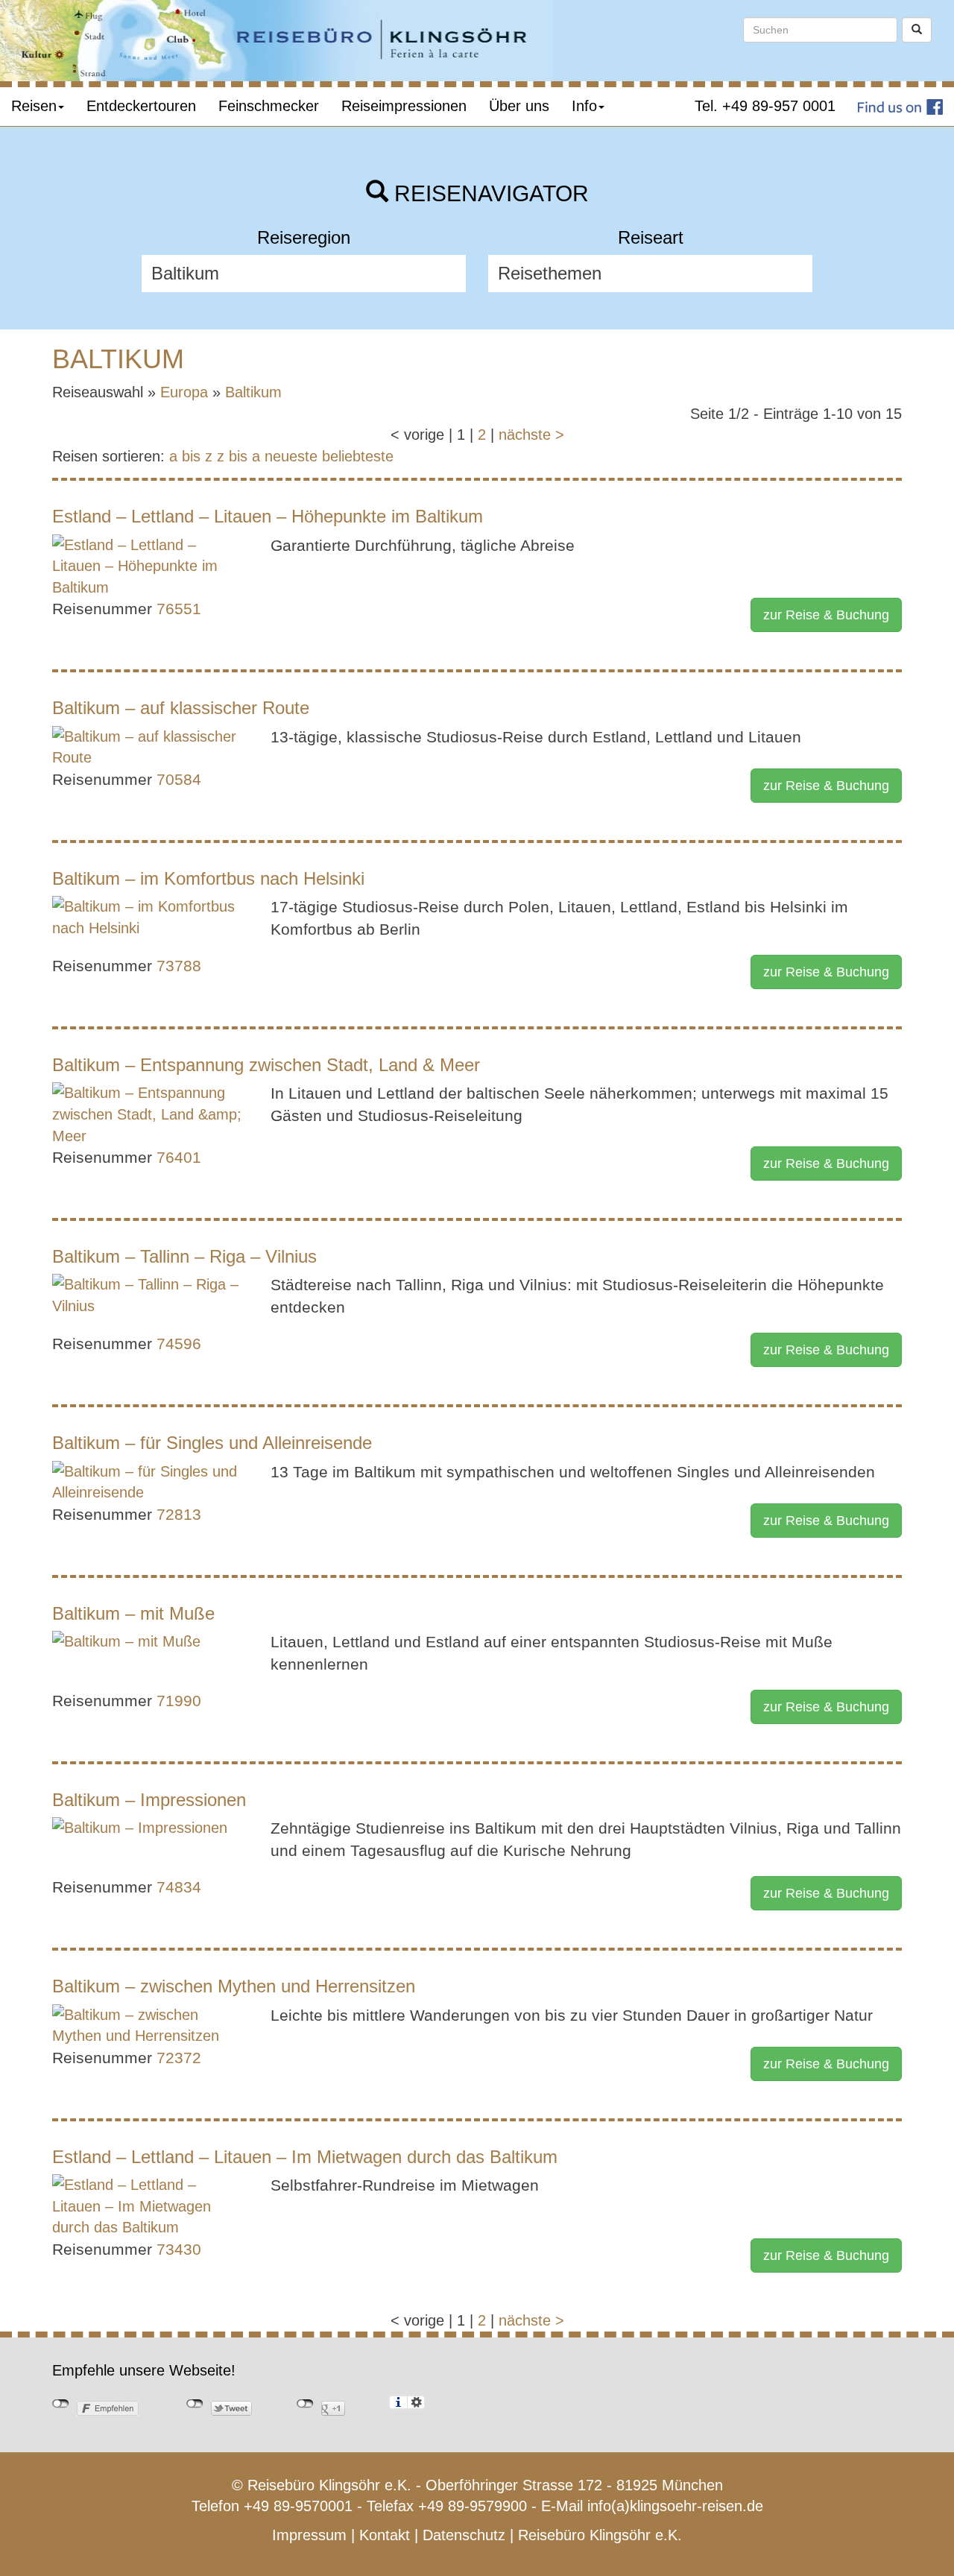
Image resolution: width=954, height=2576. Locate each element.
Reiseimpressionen (404, 106)
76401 (179, 1157)
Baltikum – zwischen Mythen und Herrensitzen (234, 1986)
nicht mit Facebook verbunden (61, 2404)
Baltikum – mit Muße (133, 1613)
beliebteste (358, 456)
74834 (179, 1887)
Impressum (309, 2535)
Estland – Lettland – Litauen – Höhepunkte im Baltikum (268, 516)
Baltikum (253, 392)
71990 (179, 1701)
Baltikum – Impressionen (149, 1800)
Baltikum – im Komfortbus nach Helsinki (208, 878)
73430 (179, 2249)
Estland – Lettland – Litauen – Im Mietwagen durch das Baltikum (305, 2157)
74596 (179, 1344)
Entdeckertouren (141, 106)
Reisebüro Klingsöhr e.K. (600, 2535)
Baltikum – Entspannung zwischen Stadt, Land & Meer (266, 1065)
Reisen (34, 106)
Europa (184, 392)
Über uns (519, 106)
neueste (291, 456)
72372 (179, 2058)
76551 (179, 609)
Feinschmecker (269, 106)
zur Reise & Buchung (826, 615)
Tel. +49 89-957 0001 (765, 106)
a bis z (191, 456)
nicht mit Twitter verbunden (195, 2404)
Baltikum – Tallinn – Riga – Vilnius (184, 1256)
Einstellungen (416, 2402)
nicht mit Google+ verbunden (305, 2404)
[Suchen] (917, 30)
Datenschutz (464, 2535)
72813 (179, 1514)
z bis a (238, 456)
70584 (179, 779)
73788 (179, 966)
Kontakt (385, 2535)
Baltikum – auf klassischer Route (181, 708)
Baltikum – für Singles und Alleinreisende (212, 1443)
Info (584, 106)
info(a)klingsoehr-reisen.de (675, 2506)
